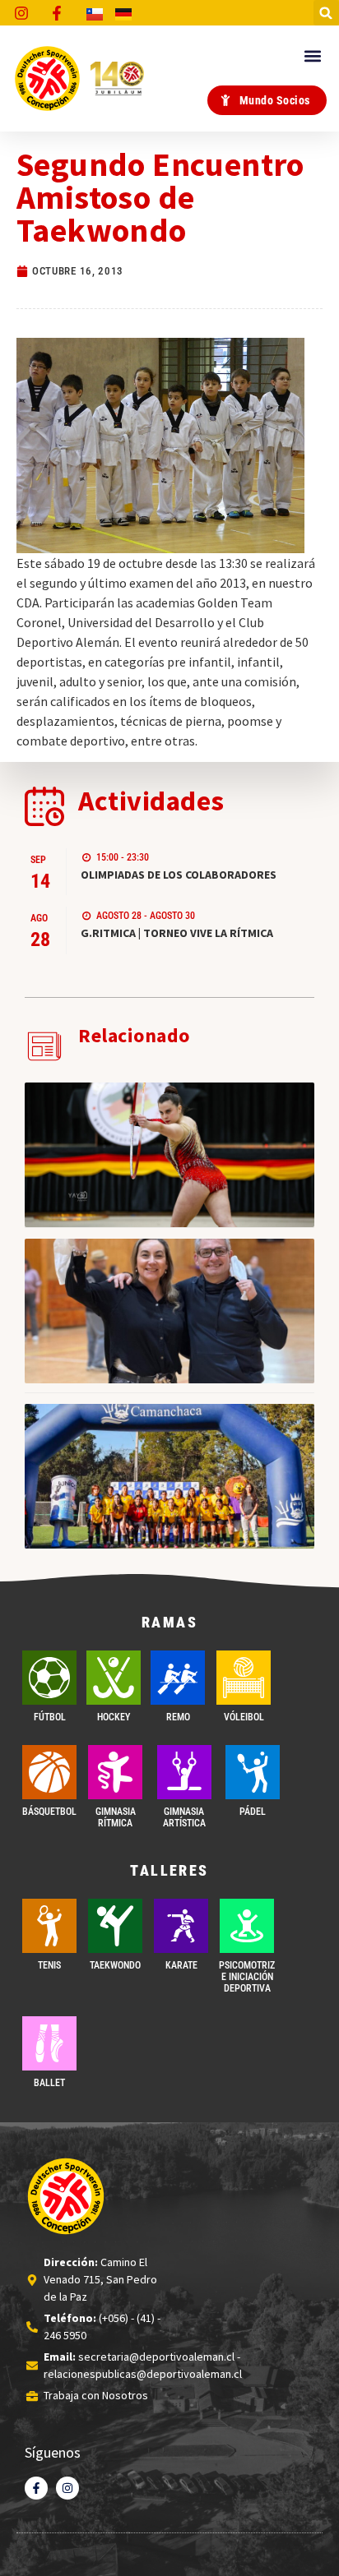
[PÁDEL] (253, 1772)
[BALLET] (49, 2043)
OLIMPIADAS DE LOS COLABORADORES (179, 875)
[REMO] (178, 1678)
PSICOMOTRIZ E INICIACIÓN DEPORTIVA (247, 1977)
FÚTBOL (50, 1717)
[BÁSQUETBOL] (49, 1772)
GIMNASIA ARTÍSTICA (184, 1817)
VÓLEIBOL (244, 1717)
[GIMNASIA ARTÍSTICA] (184, 1772)
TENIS (49, 1965)
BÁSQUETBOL (49, 1812)
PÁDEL (253, 1812)
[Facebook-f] (36, 2488)
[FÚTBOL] (49, 1678)
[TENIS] (49, 1926)
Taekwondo (115, 1965)
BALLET (49, 2083)
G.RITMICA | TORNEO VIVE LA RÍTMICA (177, 933)
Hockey (114, 1717)
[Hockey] (114, 1678)
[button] (326, 13)
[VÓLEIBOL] (244, 1678)
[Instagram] (67, 2488)
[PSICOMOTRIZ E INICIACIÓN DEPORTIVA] (247, 1926)
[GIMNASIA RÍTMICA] (115, 1772)
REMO (178, 1717)
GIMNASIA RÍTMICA (116, 1817)
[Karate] (181, 1926)
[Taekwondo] (115, 1926)
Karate (181, 1965)
